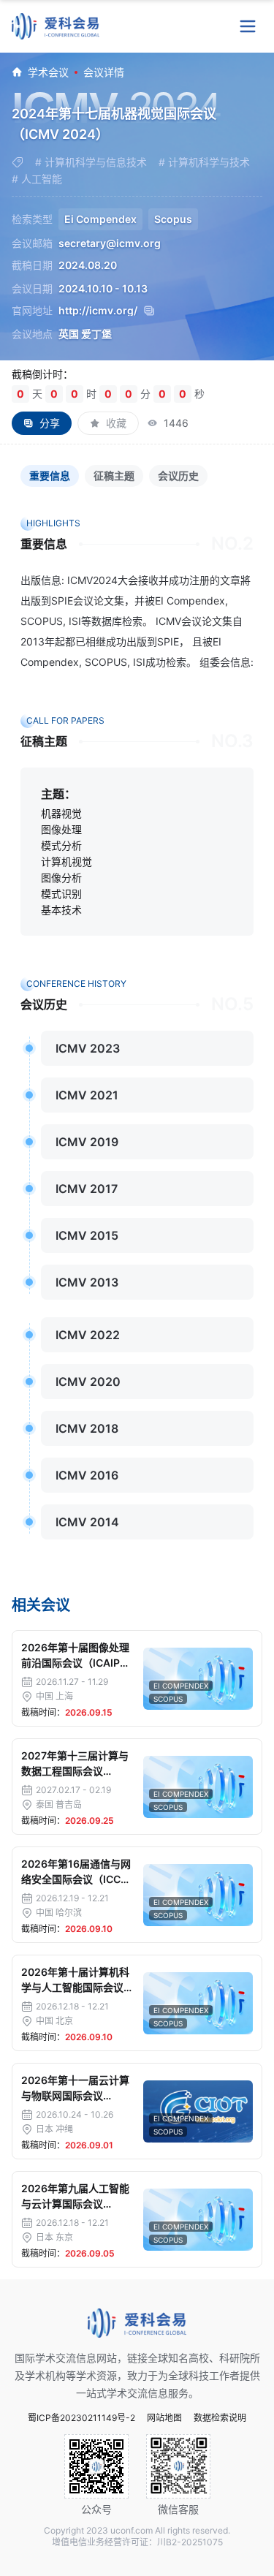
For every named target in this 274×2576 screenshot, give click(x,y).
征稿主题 (114, 476)
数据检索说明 (220, 2418)
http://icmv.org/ (98, 311)
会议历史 (178, 476)
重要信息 (50, 476)
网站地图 (164, 2418)
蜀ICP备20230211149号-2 (81, 2418)
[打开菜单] (248, 26)
